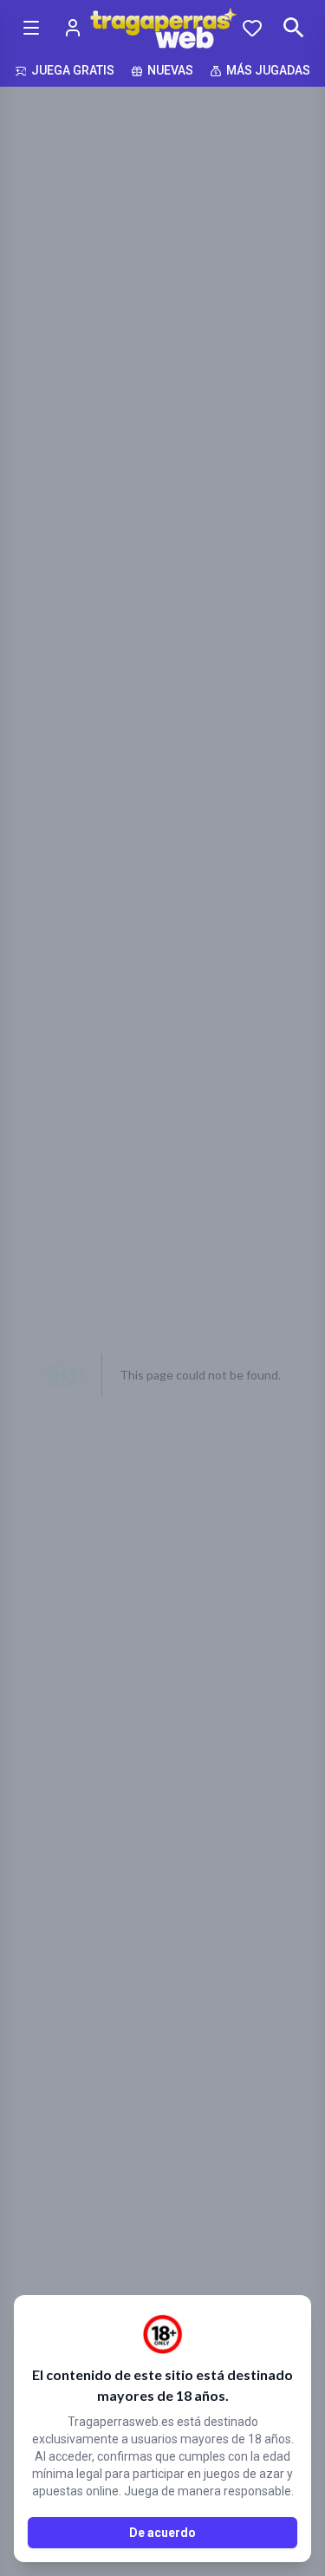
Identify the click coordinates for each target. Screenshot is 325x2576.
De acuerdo (162, 2533)
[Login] (73, 28)
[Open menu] (31, 28)
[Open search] (294, 28)
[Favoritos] (252, 28)
